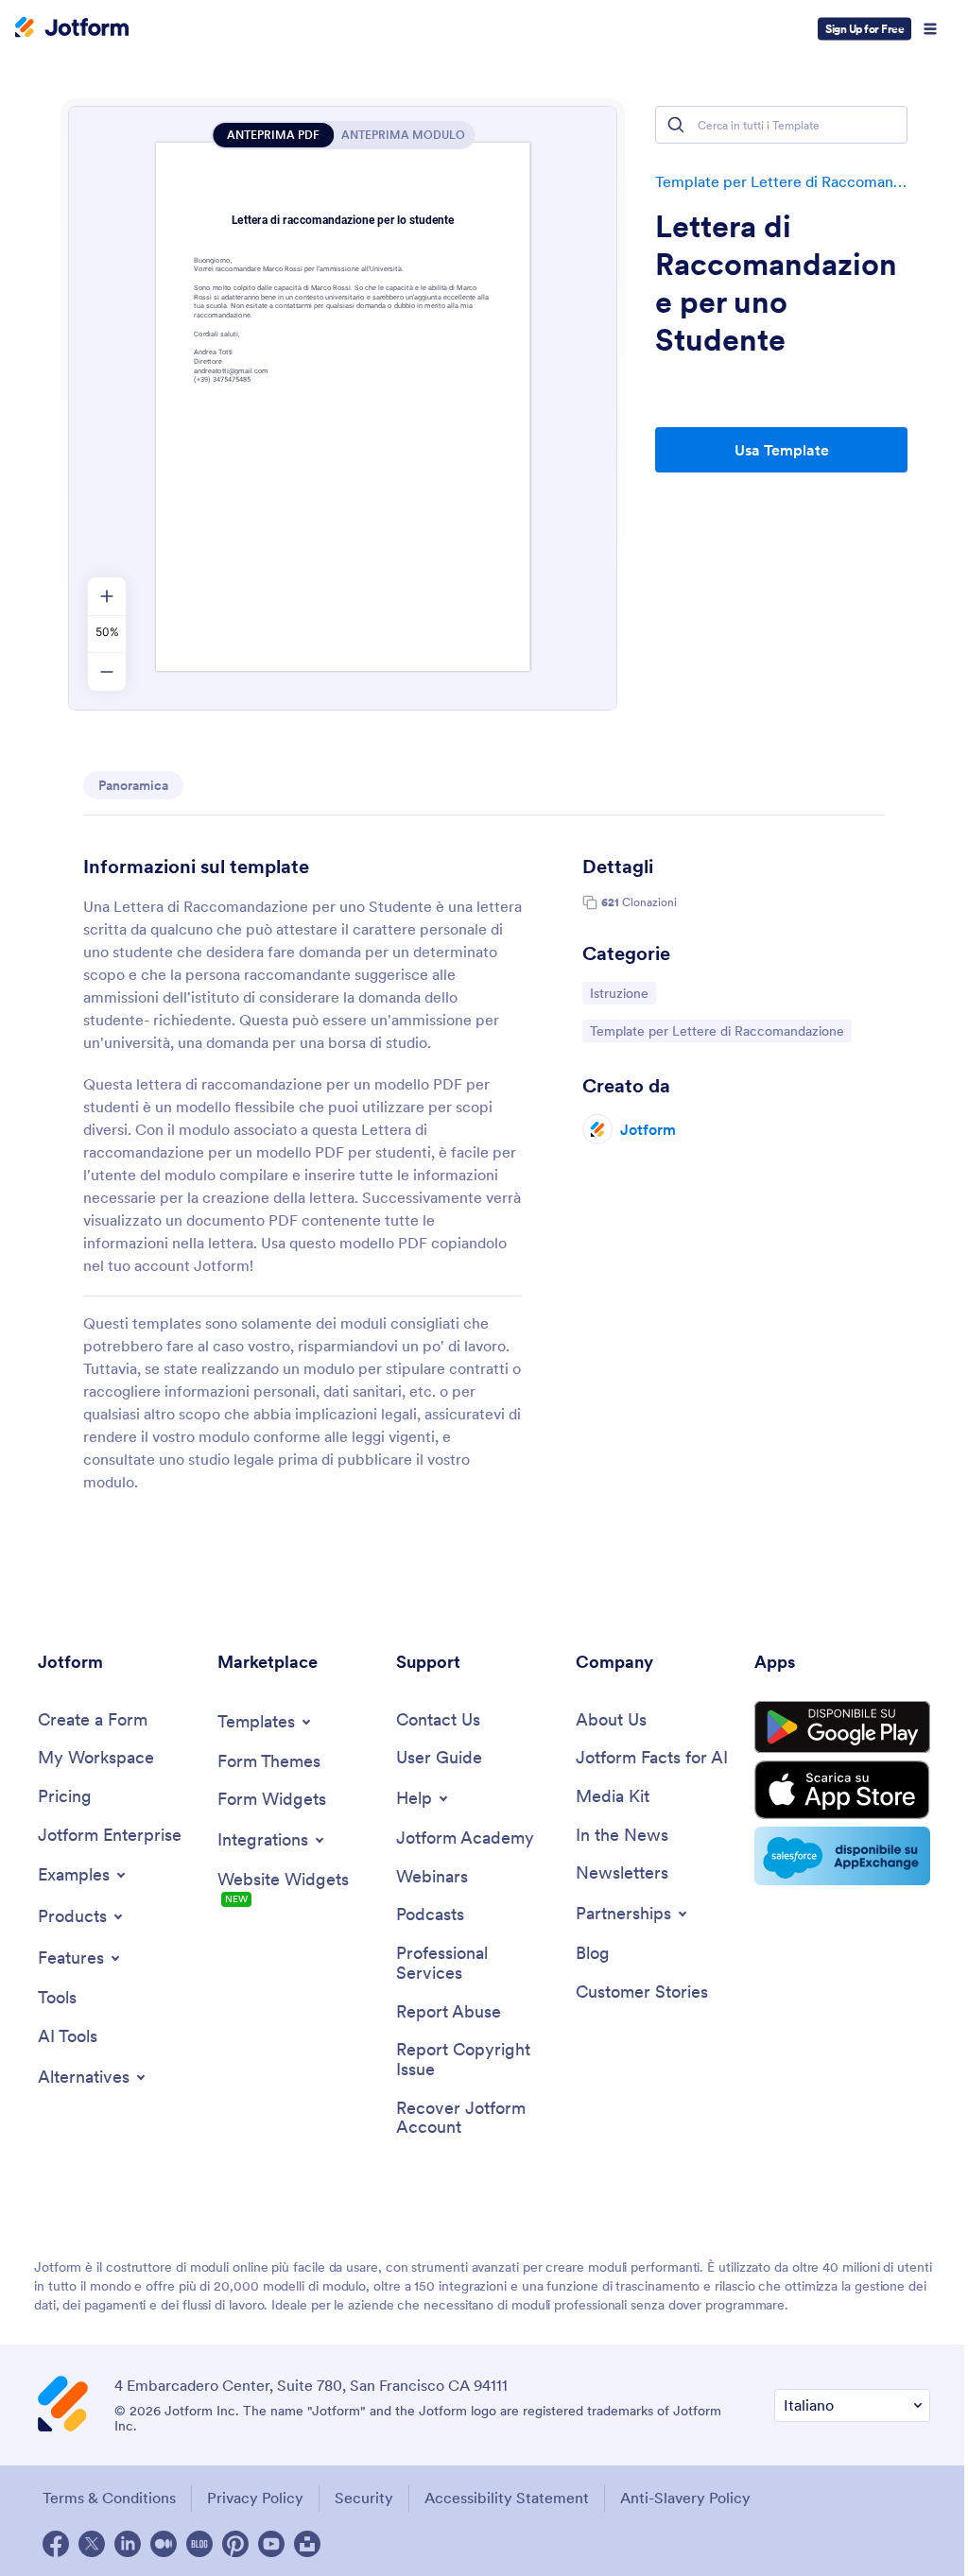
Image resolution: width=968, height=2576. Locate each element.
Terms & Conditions (109, 2498)
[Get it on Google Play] (842, 1727)
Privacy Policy (255, 2498)
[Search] (676, 125)
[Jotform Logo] (72, 29)
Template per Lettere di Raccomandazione (781, 181)
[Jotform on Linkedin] (128, 2544)
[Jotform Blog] (199, 2544)
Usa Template (782, 450)
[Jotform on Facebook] (56, 2544)
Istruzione (622, 993)
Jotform (648, 1129)
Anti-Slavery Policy (685, 2498)
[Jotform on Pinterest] (235, 2544)
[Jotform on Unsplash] (307, 2544)
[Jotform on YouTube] (271, 2544)
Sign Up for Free (864, 29)
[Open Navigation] (930, 29)
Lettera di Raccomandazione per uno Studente (776, 283)
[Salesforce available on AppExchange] (842, 1856)
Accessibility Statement (507, 2498)
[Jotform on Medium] (164, 2544)
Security (364, 2498)
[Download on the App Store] (842, 1790)
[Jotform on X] (92, 2544)
